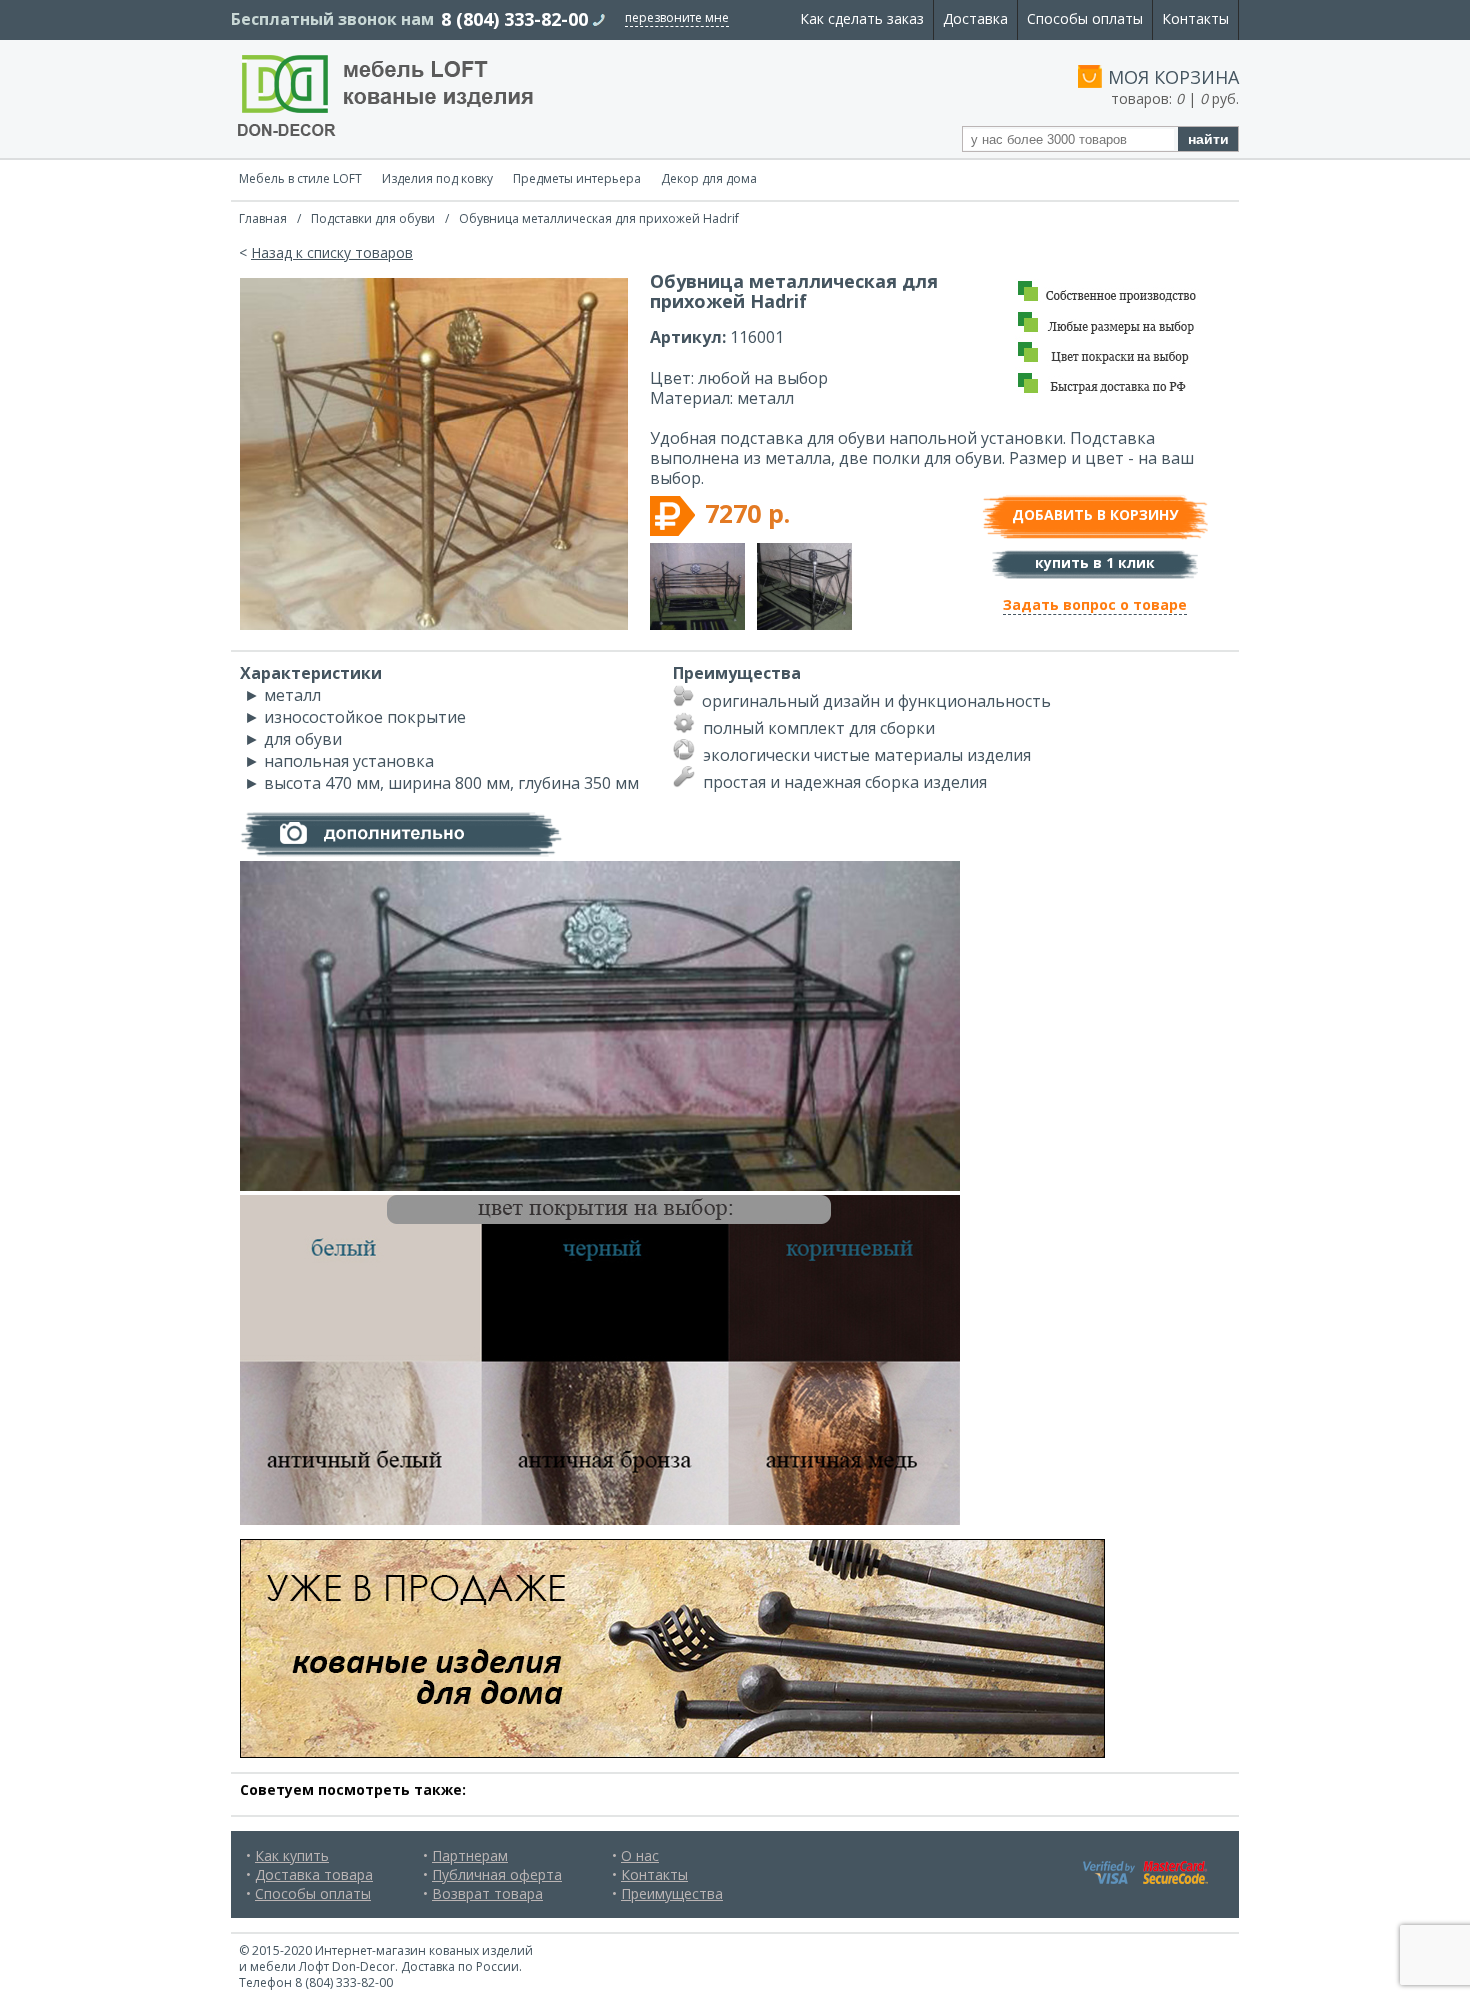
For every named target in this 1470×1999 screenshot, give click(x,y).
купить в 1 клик (1095, 562)
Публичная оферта (497, 1874)
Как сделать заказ (862, 18)
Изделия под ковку (437, 178)
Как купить (292, 1855)
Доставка (975, 18)
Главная (263, 218)
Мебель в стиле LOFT (300, 178)
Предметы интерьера (577, 178)
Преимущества (672, 1893)
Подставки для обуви (373, 218)
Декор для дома (709, 178)
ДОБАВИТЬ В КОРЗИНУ (1095, 514)
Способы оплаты (1085, 18)
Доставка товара (314, 1874)
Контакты (1195, 18)
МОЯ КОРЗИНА (1173, 77)
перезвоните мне (677, 17)
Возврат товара (487, 1893)
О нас (640, 1855)
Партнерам (470, 1855)
